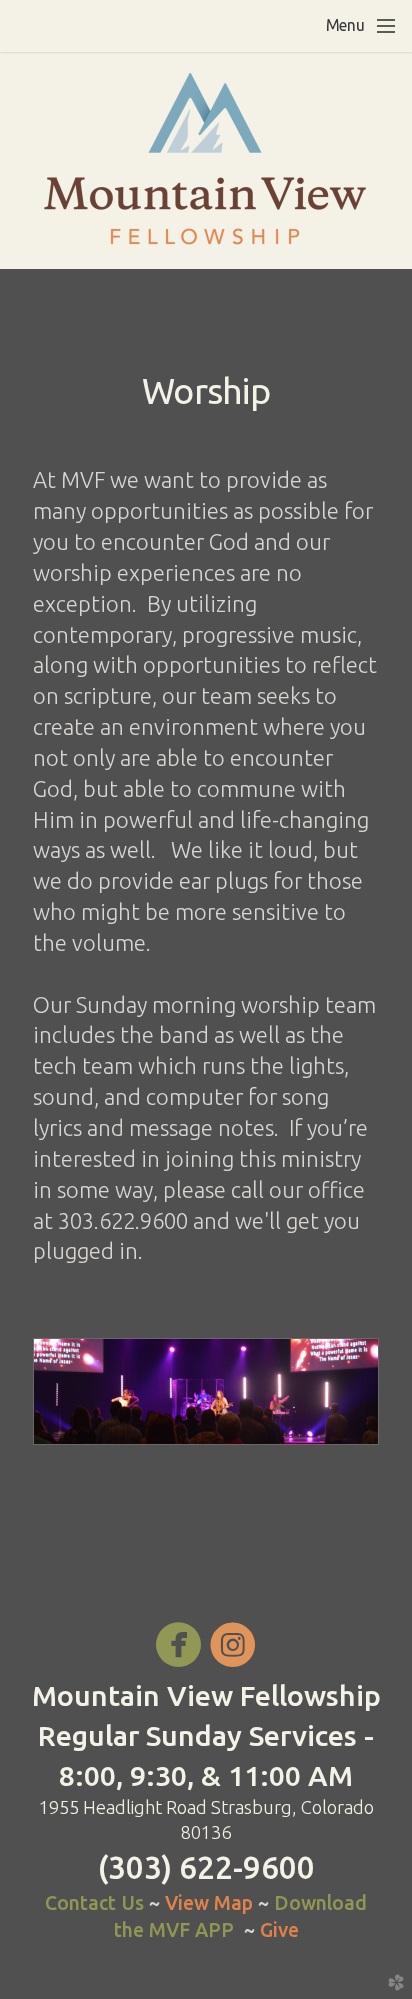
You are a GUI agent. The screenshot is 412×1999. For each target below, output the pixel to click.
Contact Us (94, 1903)
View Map (211, 1903)
